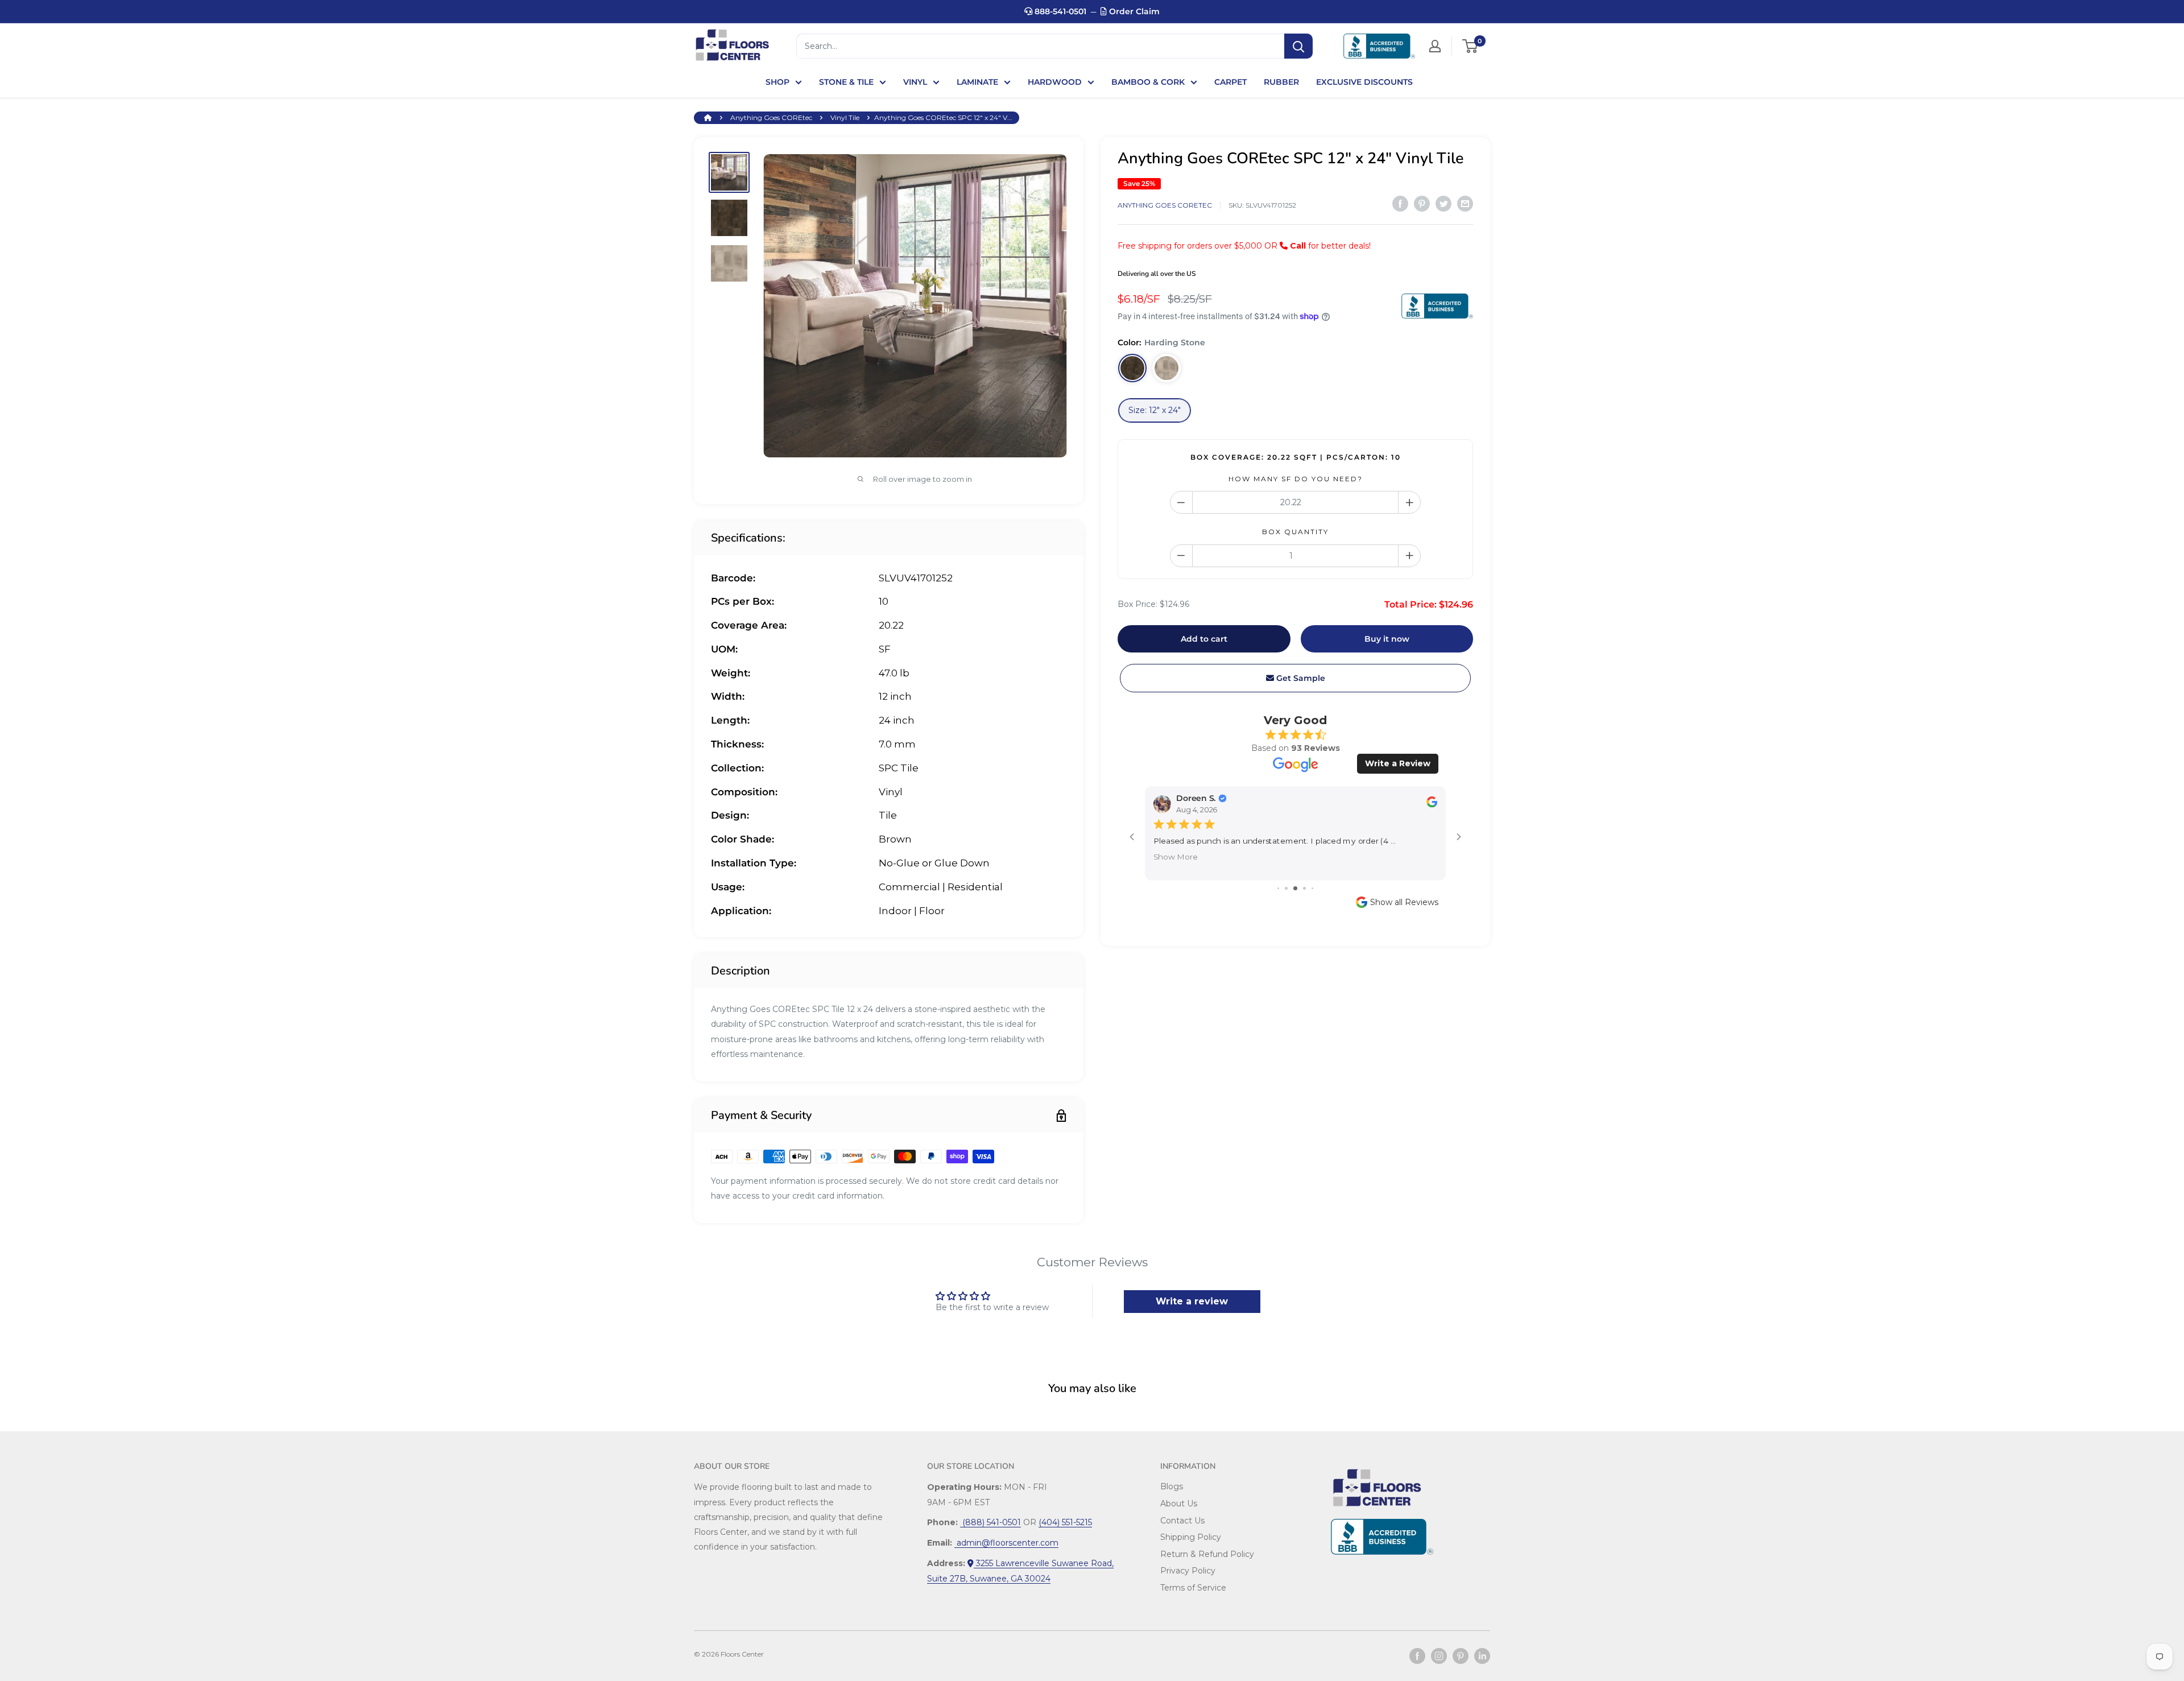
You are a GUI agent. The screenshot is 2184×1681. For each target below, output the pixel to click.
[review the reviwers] (1432, 805)
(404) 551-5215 (1065, 1522)
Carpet (1230, 82)
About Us (1179, 1504)
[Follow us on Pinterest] (1461, 1656)
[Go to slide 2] (1286, 888)
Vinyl (915, 82)
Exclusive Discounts (1364, 82)
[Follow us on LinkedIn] (1482, 1656)
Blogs (1172, 1486)
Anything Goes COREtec (771, 117)
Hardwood (1055, 82)
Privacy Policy (1188, 1571)
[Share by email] (1465, 204)
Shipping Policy (1191, 1537)
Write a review (1192, 1301)
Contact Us (1182, 1521)
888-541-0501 (1059, 11)
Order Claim (1133, 11)
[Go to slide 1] (1278, 888)
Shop (777, 82)
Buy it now (1387, 639)
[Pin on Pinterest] (1422, 204)
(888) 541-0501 (990, 1522)
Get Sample (1300, 678)
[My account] (1435, 46)
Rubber (1281, 82)
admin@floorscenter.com (1006, 1543)
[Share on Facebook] (1400, 204)
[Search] (1298, 46)
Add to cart (1204, 639)
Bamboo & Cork (1148, 82)
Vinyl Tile (845, 117)
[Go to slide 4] (1304, 888)
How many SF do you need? (1296, 479)
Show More (1176, 856)
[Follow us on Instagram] (1439, 1656)
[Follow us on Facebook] (1417, 1656)
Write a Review (1398, 763)
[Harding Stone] (1132, 368)
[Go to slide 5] (1312, 888)
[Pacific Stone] (1167, 368)
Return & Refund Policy (1207, 1554)
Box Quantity (1295, 532)
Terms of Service (1193, 1588)
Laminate (977, 82)
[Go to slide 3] (1295, 888)
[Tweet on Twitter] (1443, 204)
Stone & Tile (846, 82)
